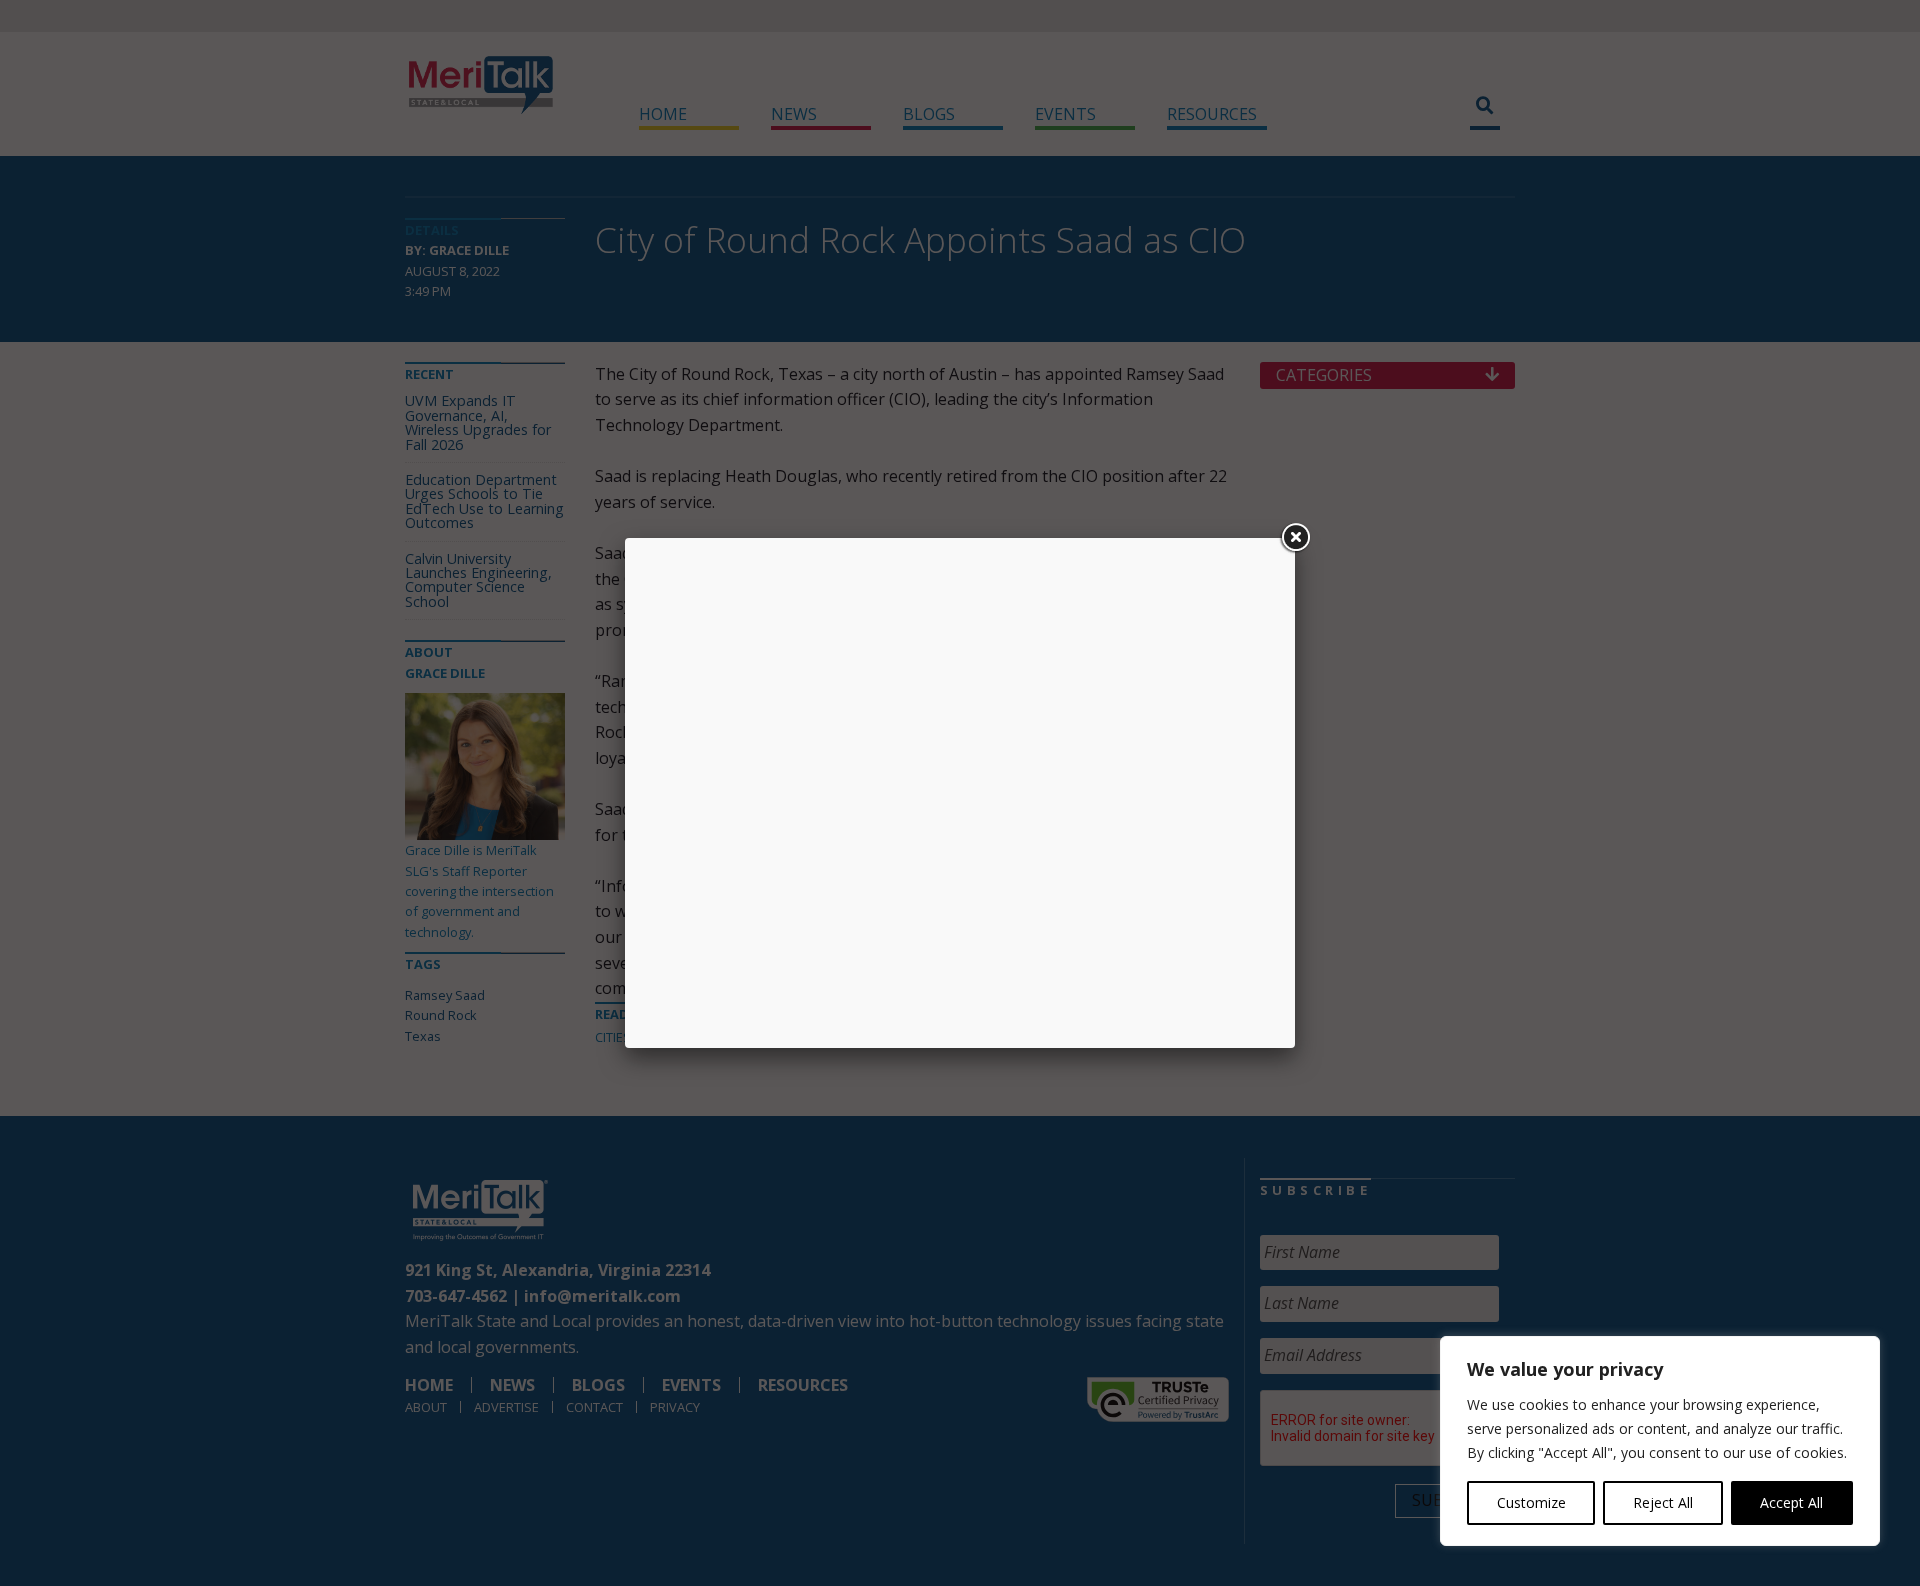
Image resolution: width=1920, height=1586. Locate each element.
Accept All (1791, 1502)
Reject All (1663, 1502)
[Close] (1295, 538)
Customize (1531, 1502)
